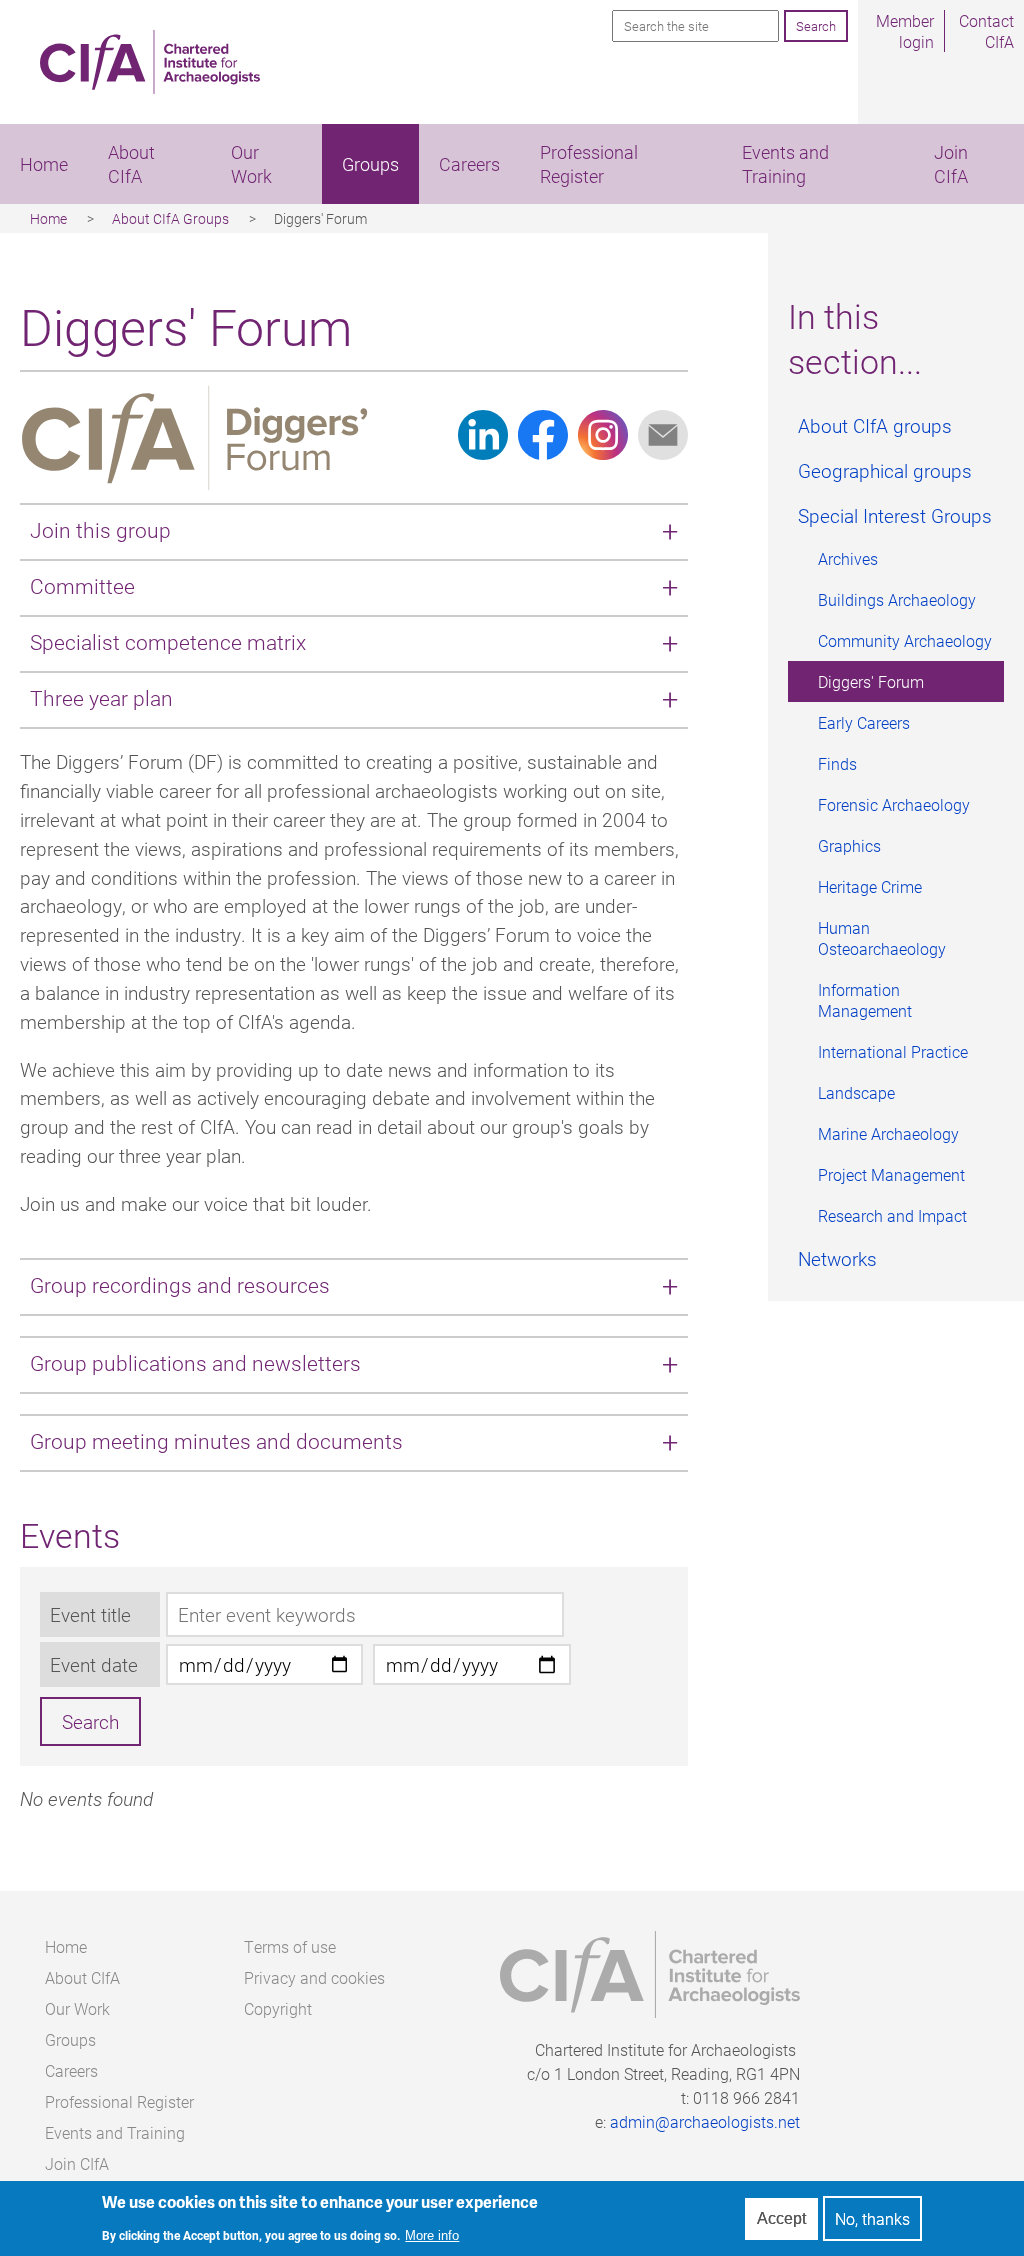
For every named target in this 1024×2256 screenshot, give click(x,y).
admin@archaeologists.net (705, 2121)
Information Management (865, 1000)
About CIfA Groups (170, 218)
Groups (370, 164)
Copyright (278, 2008)
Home (44, 164)
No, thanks (872, 2218)
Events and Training (785, 164)
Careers (469, 164)
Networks (837, 1258)
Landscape (856, 1092)
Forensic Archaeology (894, 804)
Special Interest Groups (895, 515)
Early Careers (864, 722)
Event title (90, 1614)
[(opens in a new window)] (483, 452)
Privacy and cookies (314, 1977)
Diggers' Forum (871, 681)
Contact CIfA (986, 31)
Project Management (891, 1174)
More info (432, 2235)
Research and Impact (892, 1215)
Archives (848, 558)
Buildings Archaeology (897, 599)
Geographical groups (885, 470)
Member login (905, 31)
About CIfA (131, 164)
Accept (781, 2218)
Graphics (849, 845)
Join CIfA (951, 164)
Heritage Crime (870, 886)
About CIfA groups (875, 425)
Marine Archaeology (888, 1133)
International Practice (893, 1051)
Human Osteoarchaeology (882, 938)
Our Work (251, 164)
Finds (837, 763)
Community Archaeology (905, 640)
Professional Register (589, 164)
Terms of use (290, 1946)
